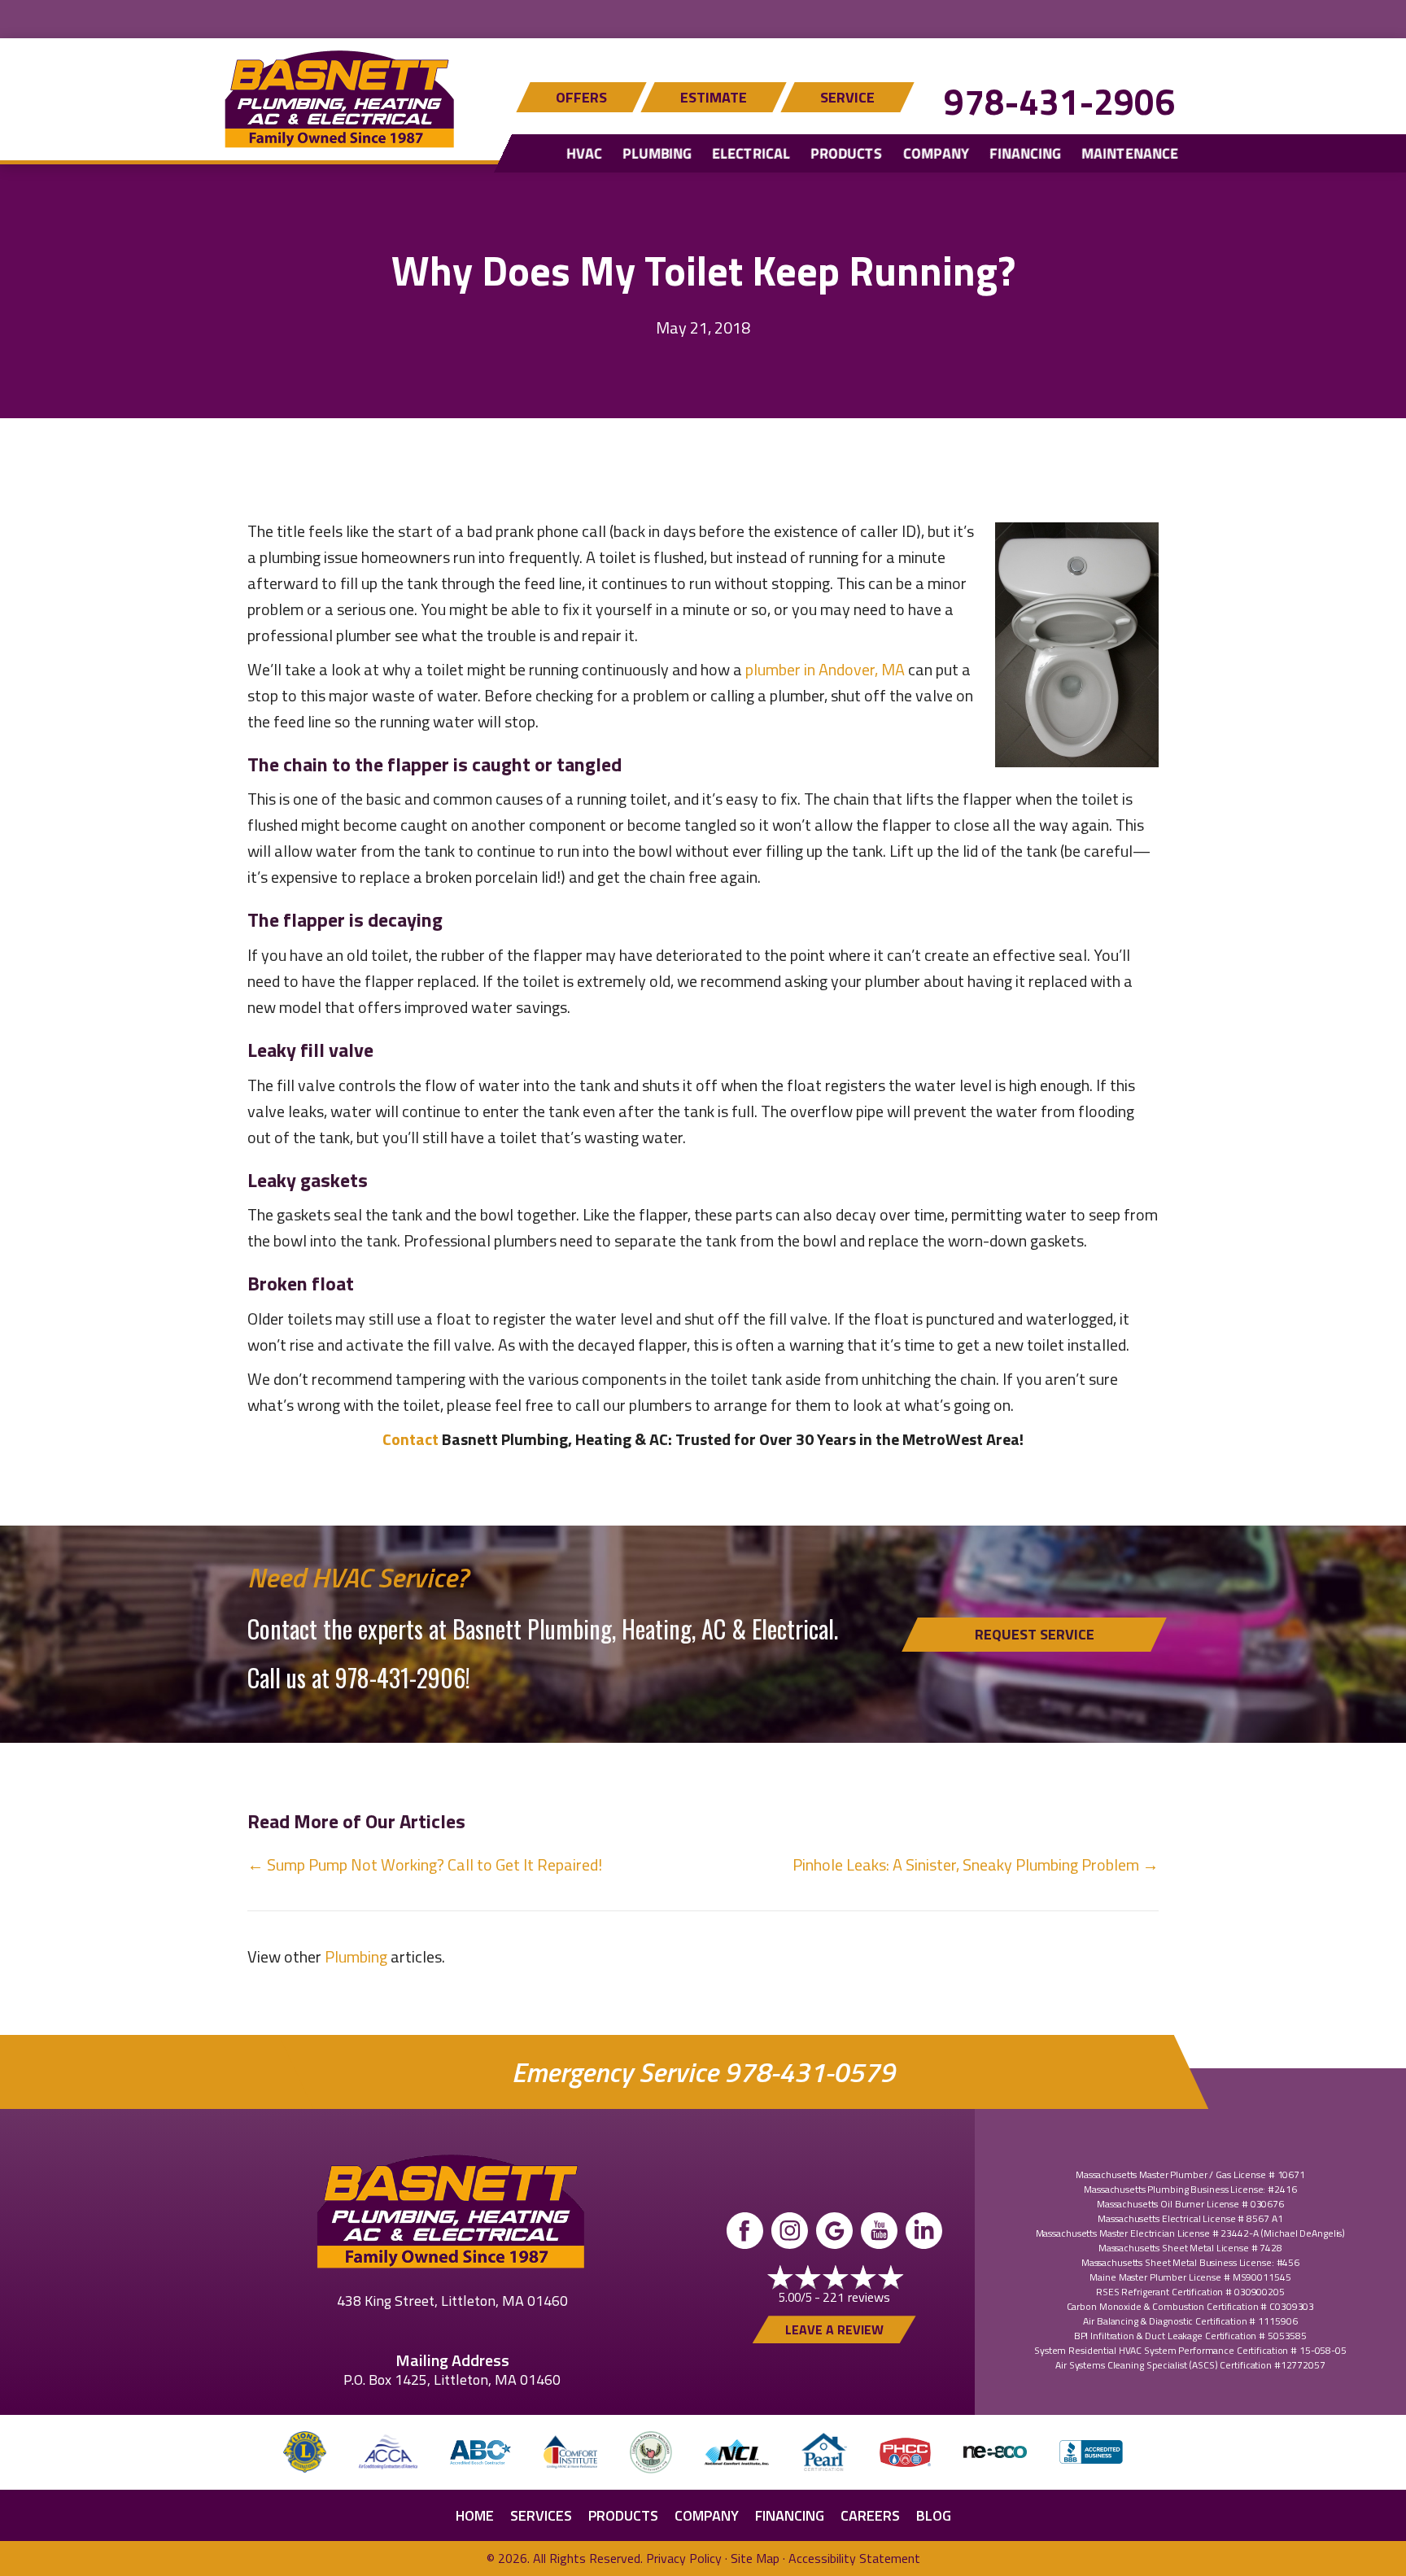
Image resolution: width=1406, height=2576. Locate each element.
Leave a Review (834, 2329)
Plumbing (657, 153)
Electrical (751, 153)
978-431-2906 (1059, 101)
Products (846, 153)
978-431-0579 (810, 2072)
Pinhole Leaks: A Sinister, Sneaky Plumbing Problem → (976, 1864)
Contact (410, 1439)
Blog (934, 2515)
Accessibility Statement (854, 2558)
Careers (870, 2515)
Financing (1025, 153)
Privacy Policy (684, 2558)
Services (541, 2515)
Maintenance (1130, 153)
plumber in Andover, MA (825, 669)
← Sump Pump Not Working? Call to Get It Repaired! (425, 1864)
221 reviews (856, 2297)
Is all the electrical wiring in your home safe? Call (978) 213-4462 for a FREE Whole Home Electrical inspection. (703, 17)
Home (475, 2515)
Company (936, 153)
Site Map (755, 2558)
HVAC (584, 153)
